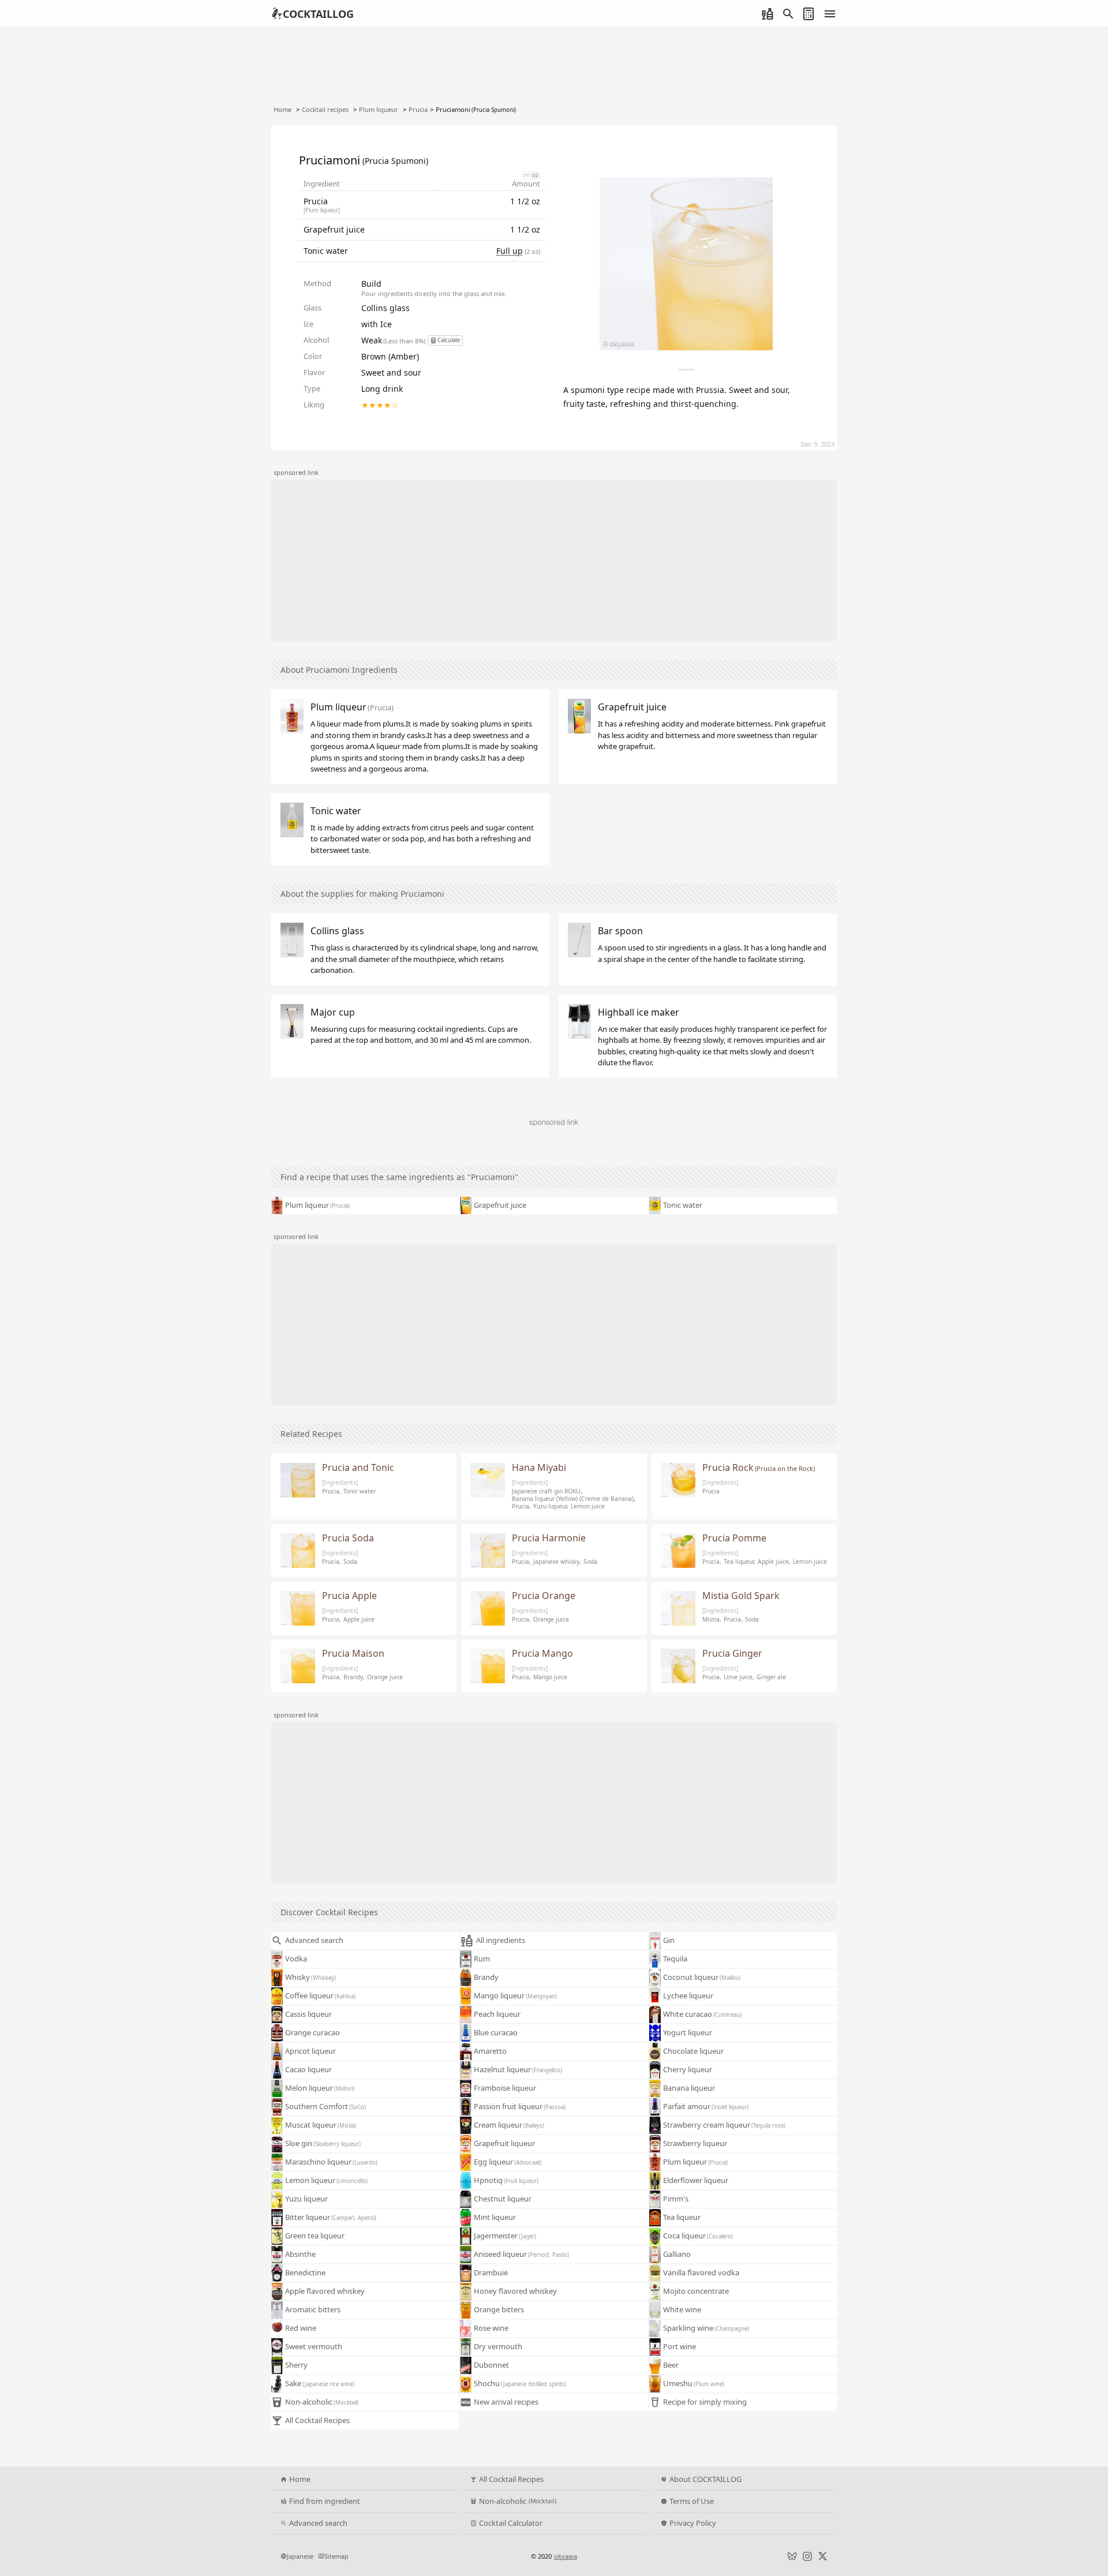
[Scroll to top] (1087, 2533)
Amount (526, 184)
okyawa (566, 2556)
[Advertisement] (554, 560)
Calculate (449, 340)
